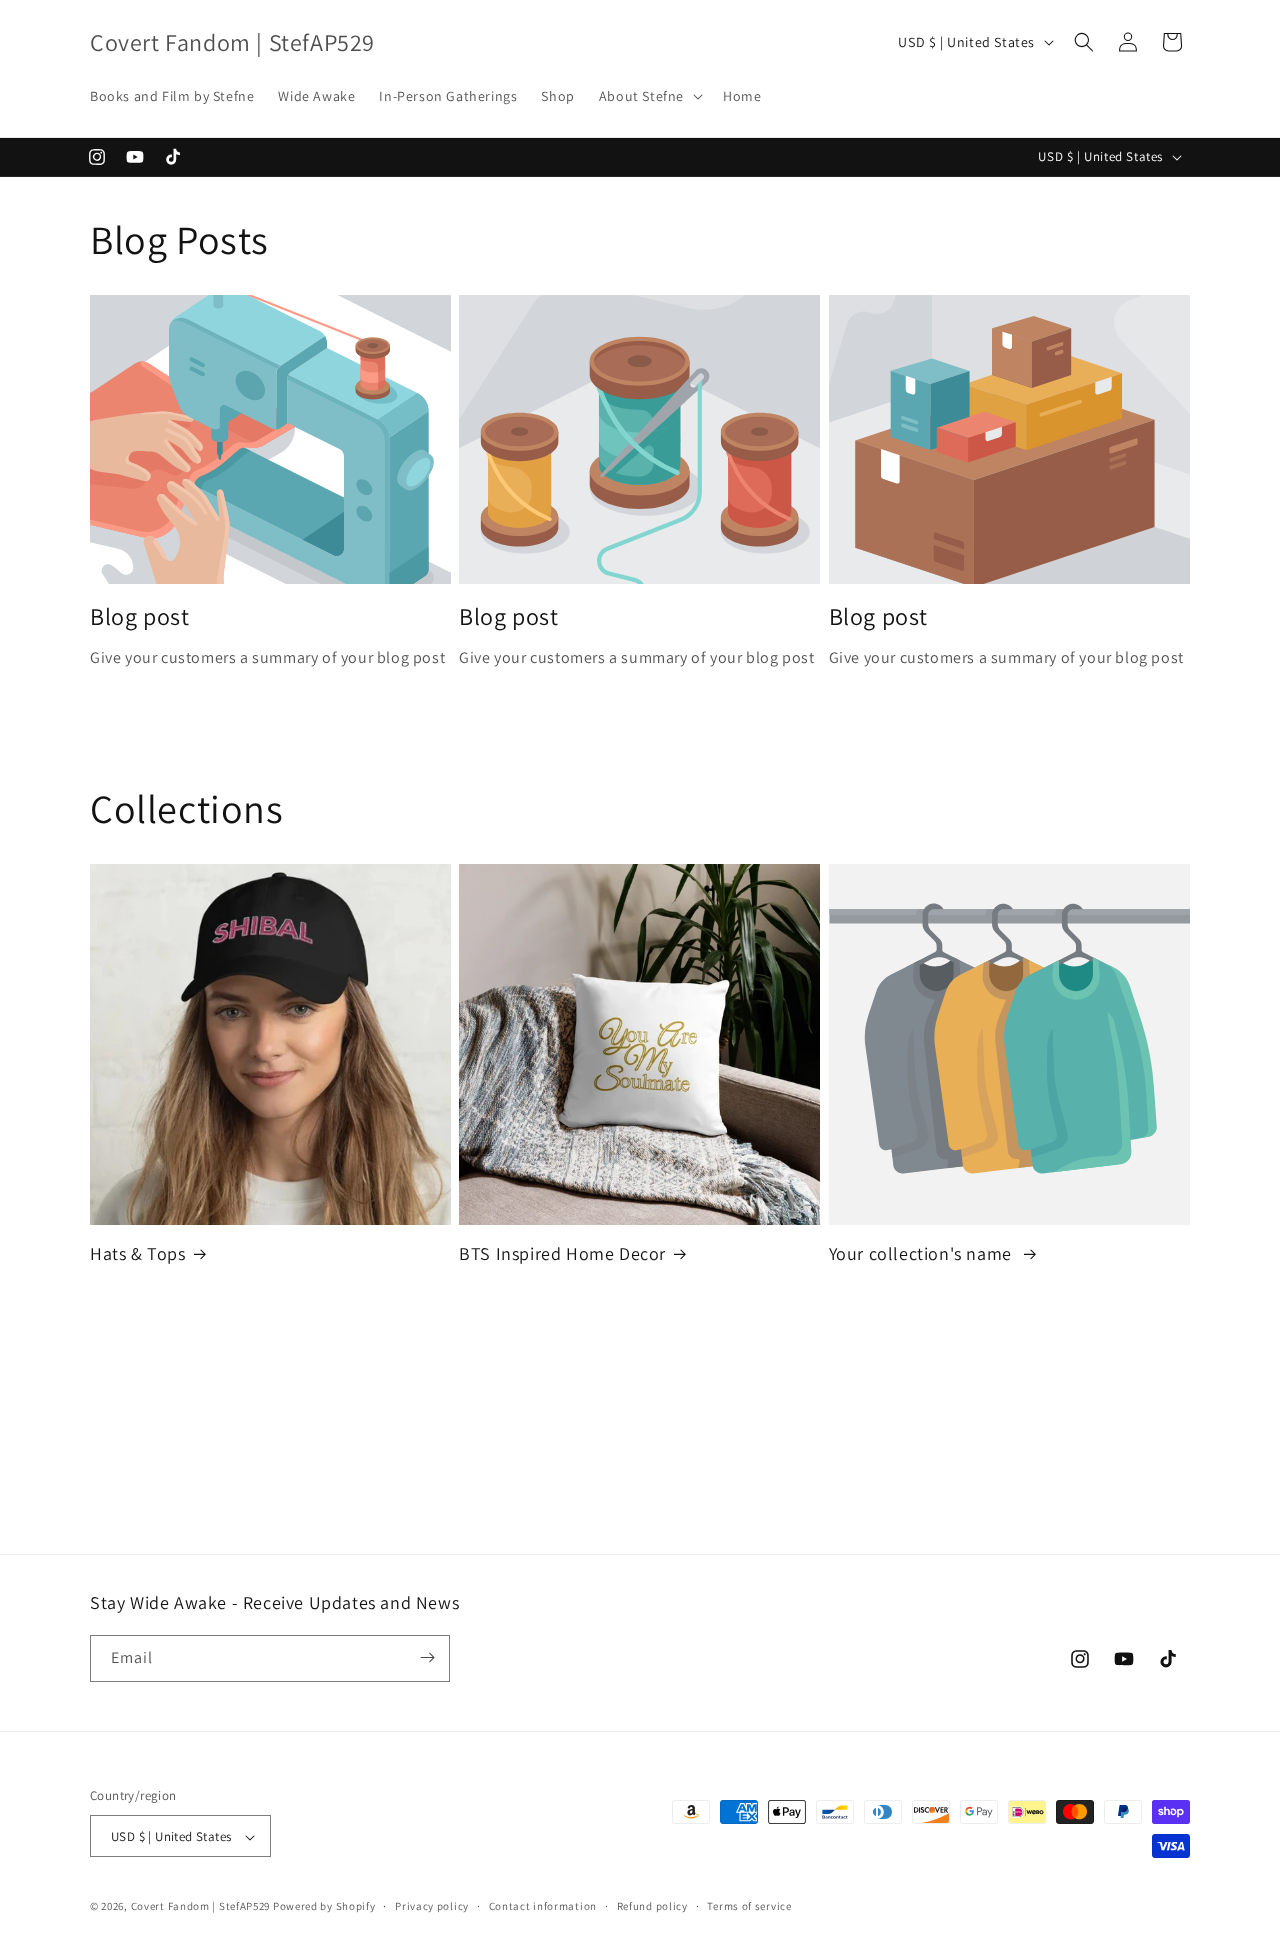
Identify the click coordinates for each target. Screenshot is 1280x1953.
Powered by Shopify (324, 1907)
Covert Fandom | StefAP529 (201, 1907)
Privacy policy (432, 1906)
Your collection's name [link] (923, 1253)
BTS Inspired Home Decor (562, 1253)
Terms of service (749, 1906)
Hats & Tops (138, 1253)
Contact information (543, 1906)
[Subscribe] (427, 1657)
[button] (649, 96)
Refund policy (652, 1906)
